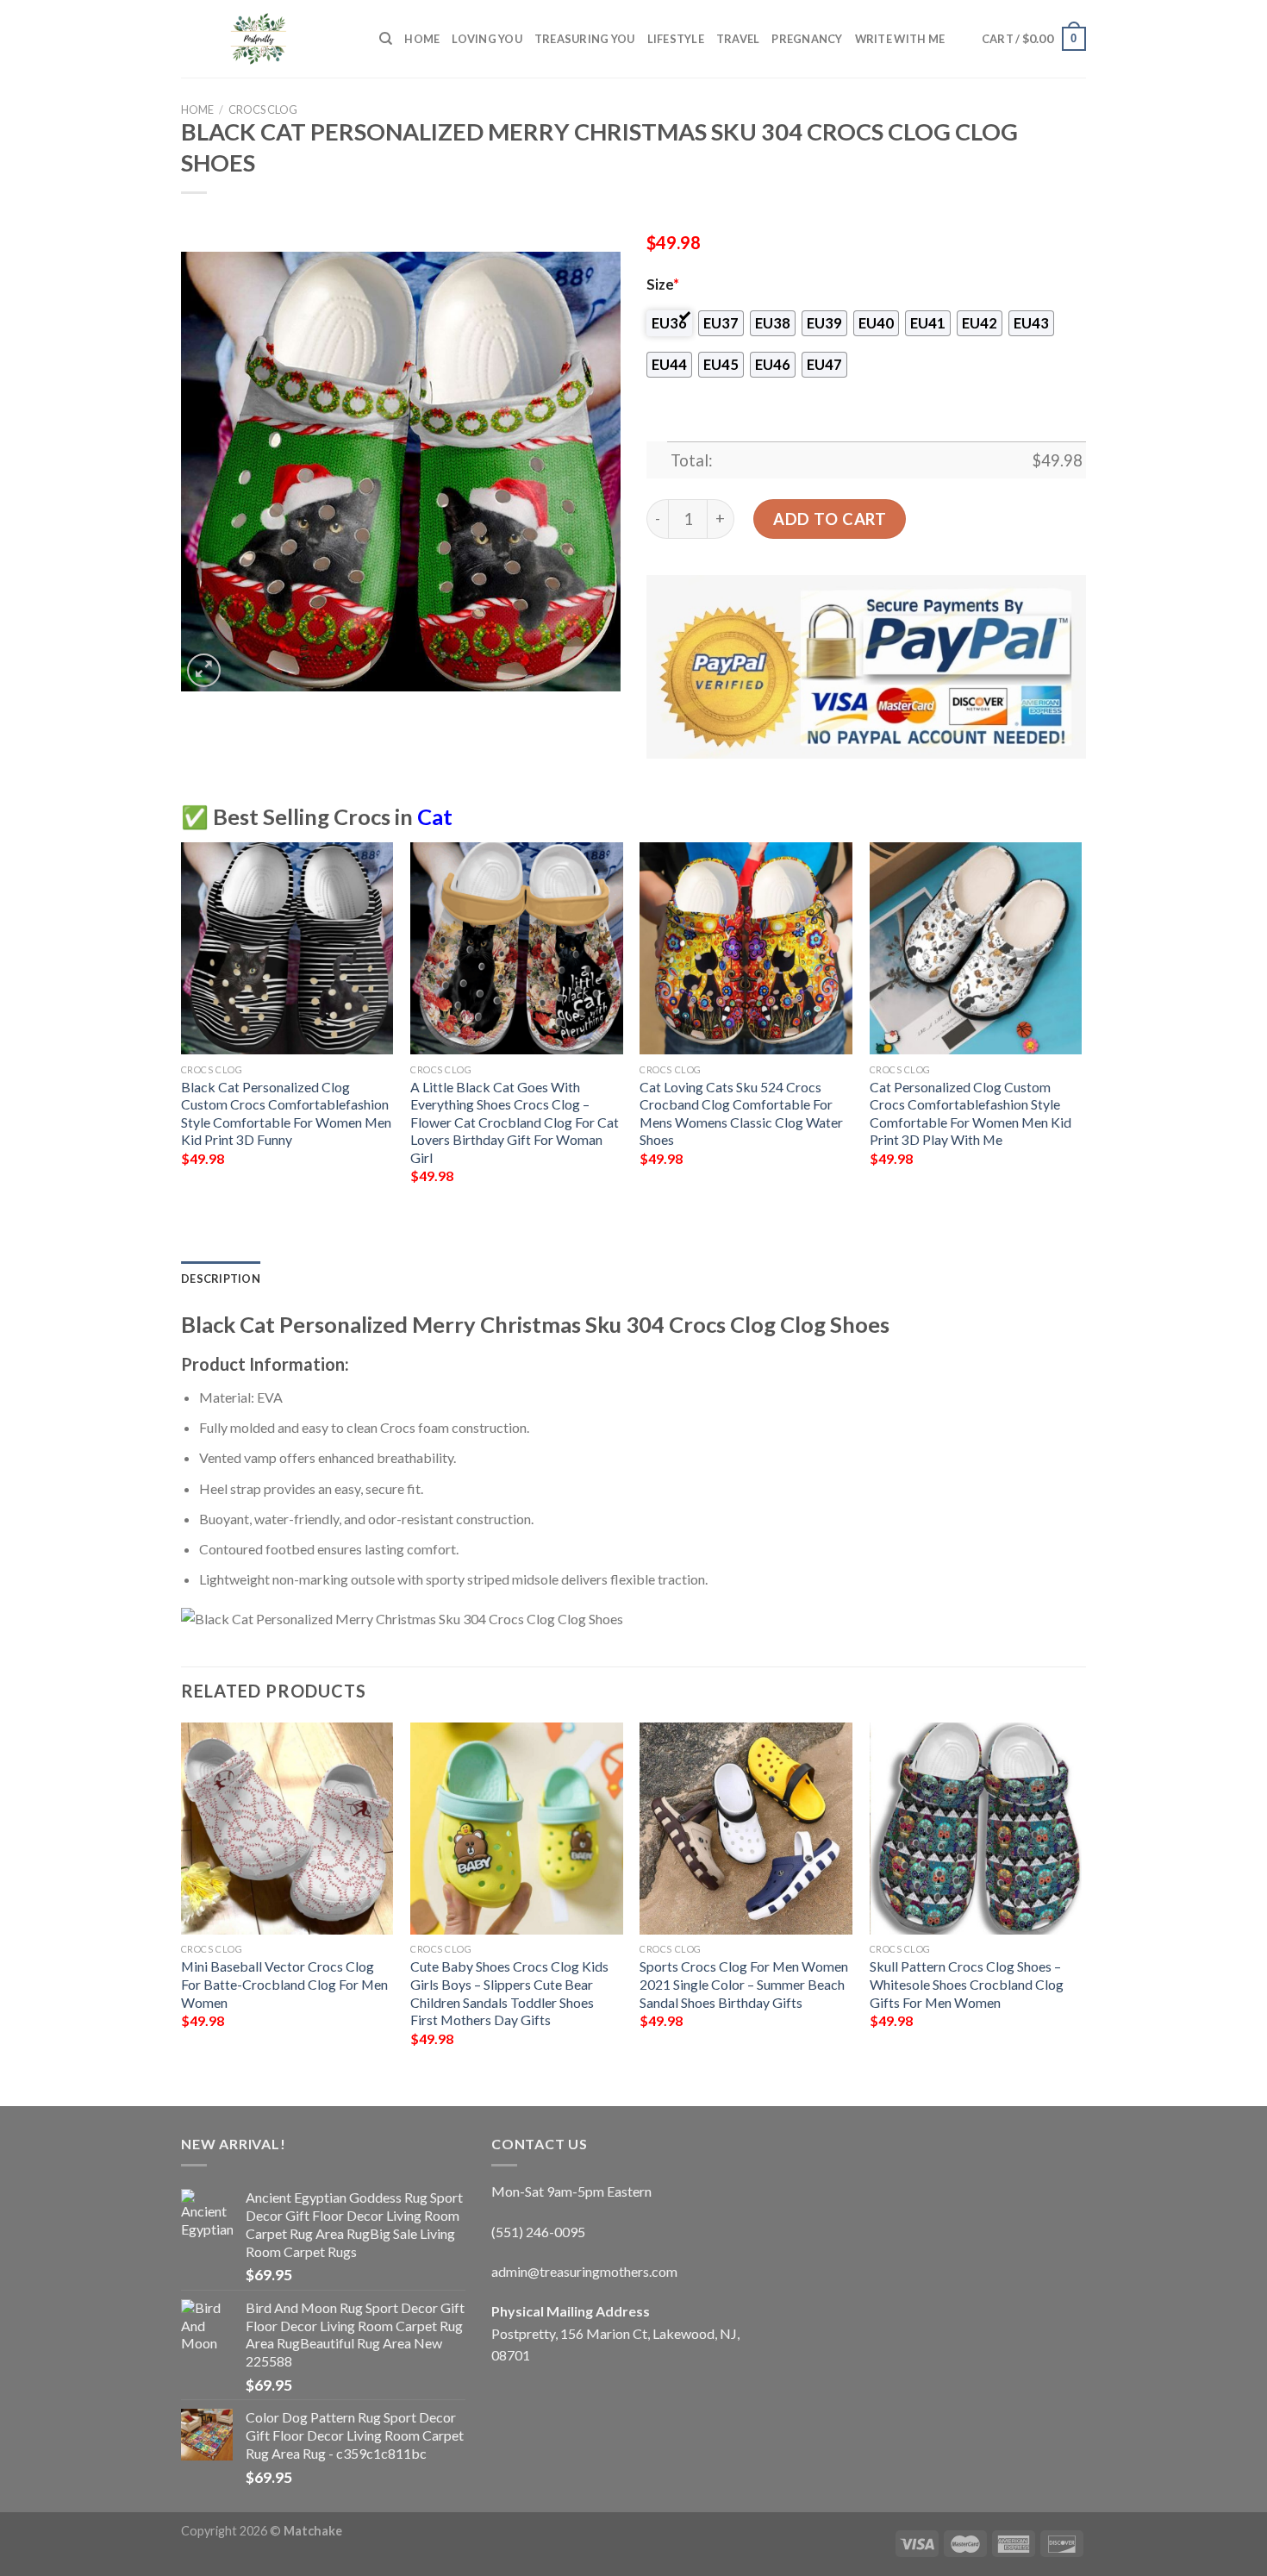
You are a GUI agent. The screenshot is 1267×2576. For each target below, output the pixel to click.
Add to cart (830, 519)
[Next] (1081, 1029)
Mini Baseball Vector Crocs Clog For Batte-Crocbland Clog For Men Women (284, 1984)
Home (422, 39)
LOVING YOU (487, 39)
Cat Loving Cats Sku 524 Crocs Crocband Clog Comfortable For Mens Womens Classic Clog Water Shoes (741, 1113)
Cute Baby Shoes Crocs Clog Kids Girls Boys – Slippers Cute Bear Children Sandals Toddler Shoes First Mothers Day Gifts (509, 1993)
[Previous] (182, 1029)
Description (221, 1279)
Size (663, 284)
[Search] (386, 39)
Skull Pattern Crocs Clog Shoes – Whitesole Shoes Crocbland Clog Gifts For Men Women (967, 1984)
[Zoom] (204, 670)
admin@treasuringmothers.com (584, 2271)
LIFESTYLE (676, 39)
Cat (435, 816)
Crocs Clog (263, 109)
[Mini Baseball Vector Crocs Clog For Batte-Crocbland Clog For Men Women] (287, 1829)
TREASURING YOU (585, 39)
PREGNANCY (807, 39)
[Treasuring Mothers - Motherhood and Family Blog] (267, 39)
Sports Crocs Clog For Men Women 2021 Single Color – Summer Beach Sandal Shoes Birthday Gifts (744, 1984)
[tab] (221, 1279)
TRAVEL (738, 39)
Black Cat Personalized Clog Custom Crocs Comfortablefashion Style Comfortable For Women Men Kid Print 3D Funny (286, 1113)
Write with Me (900, 39)
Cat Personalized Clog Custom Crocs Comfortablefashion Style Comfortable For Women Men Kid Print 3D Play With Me (971, 1113)
